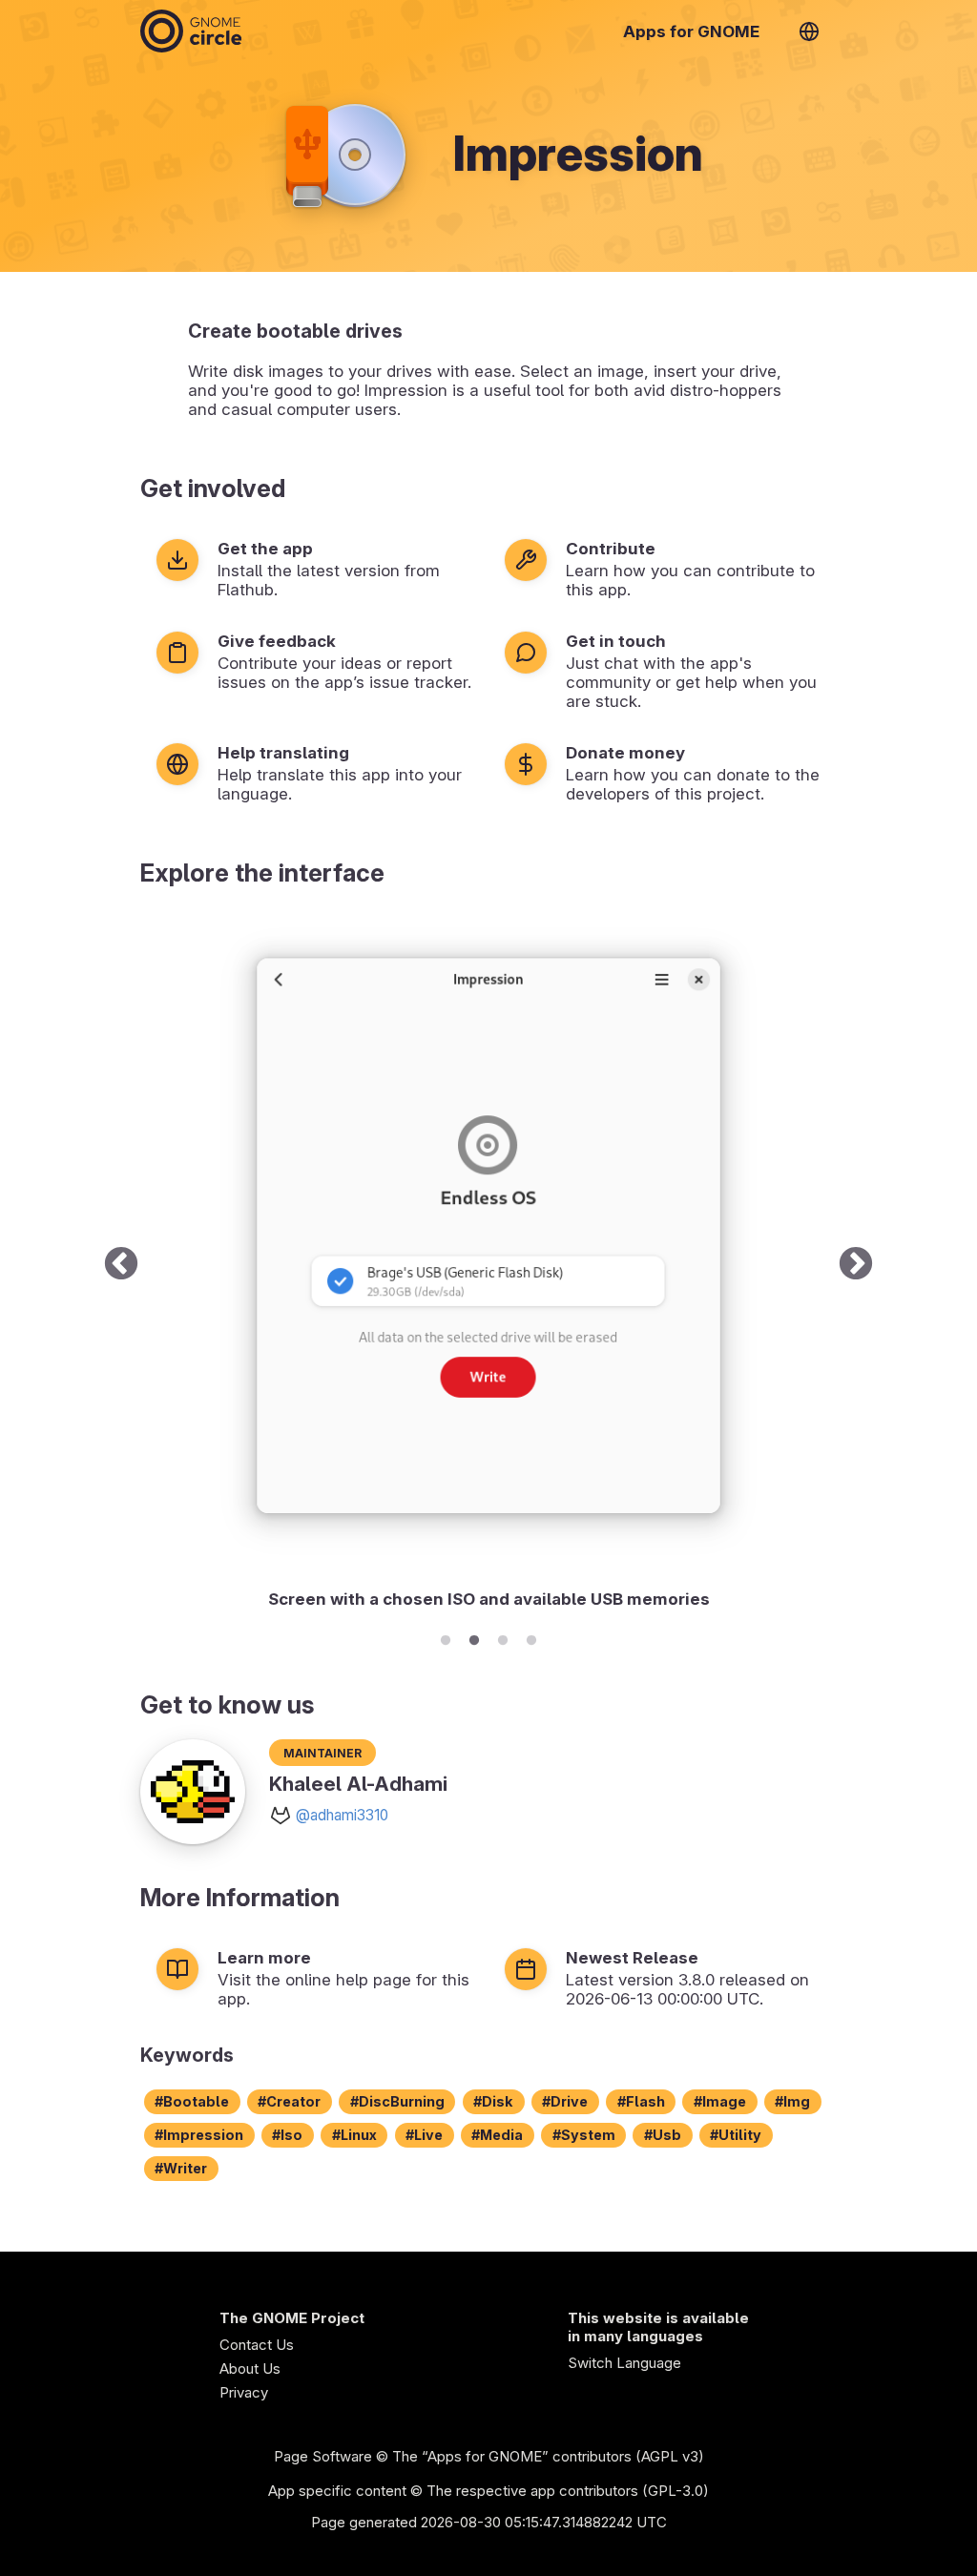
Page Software (323, 2456)
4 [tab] (531, 1637)
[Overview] (191, 31)
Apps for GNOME (691, 31)
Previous (121, 1265)
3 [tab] (503, 1637)
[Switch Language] (809, 31)
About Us (250, 2368)
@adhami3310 (342, 1815)
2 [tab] (474, 1637)
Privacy (244, 2392)
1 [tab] (446, 1637)
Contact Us (257, 2345)
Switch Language (624, 2363)
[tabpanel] (488, 1265)
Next (856, 1265)
